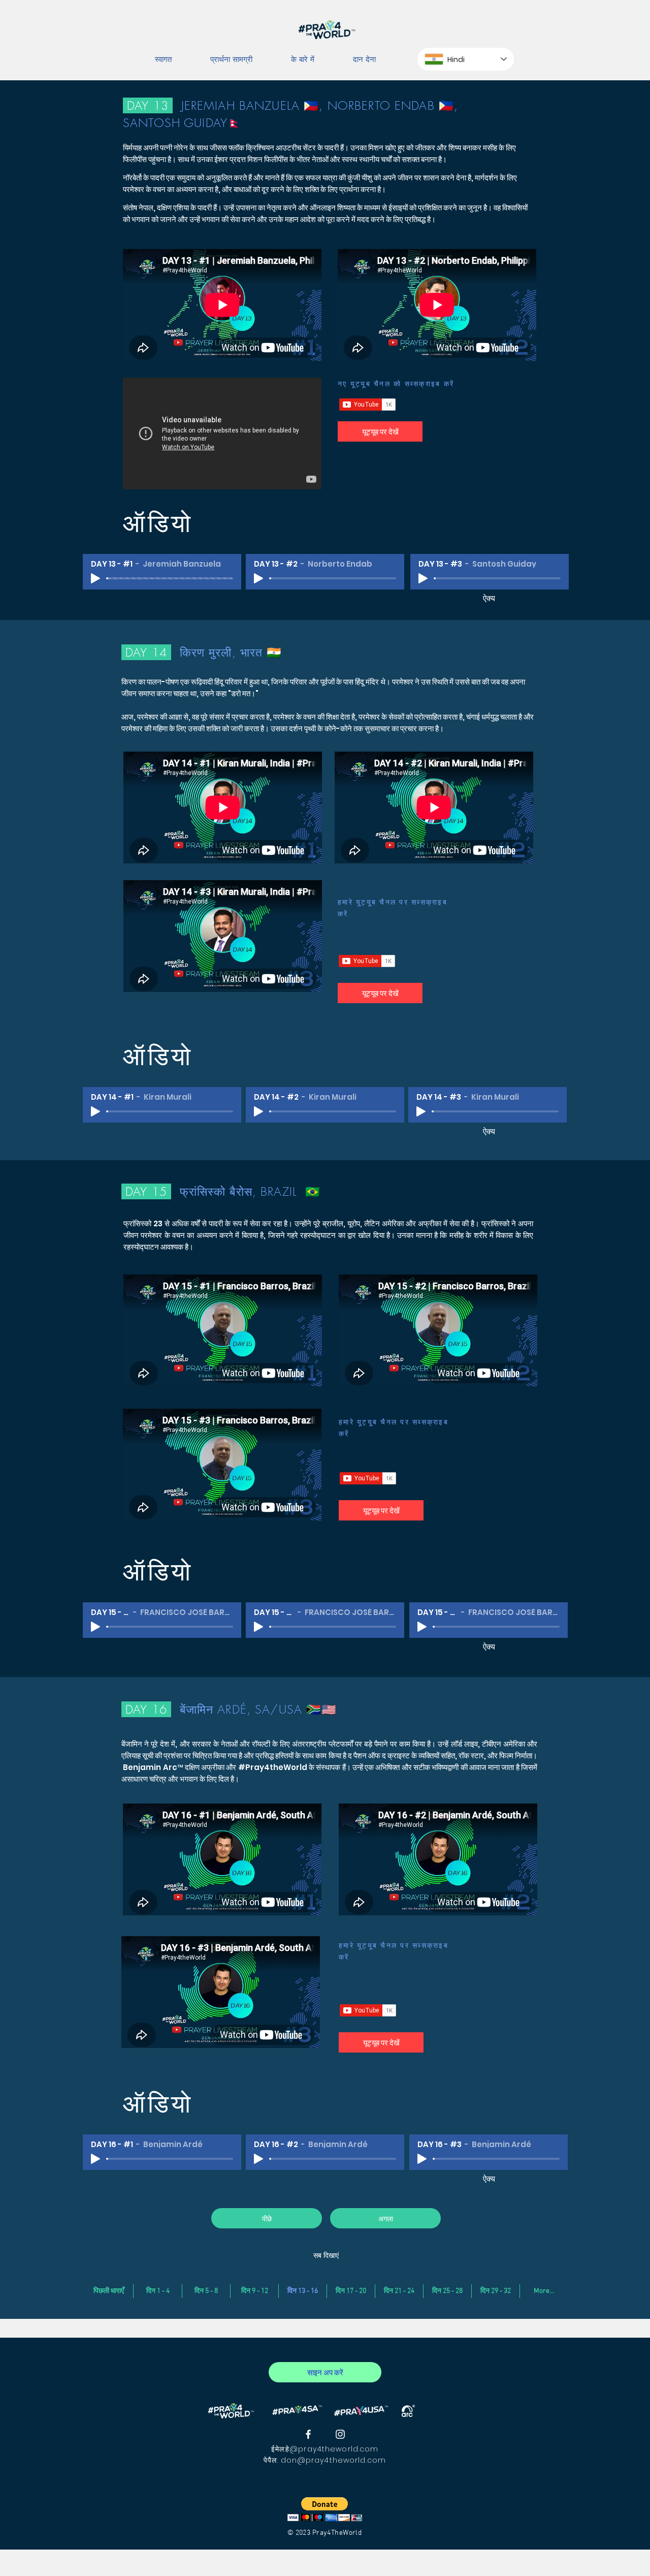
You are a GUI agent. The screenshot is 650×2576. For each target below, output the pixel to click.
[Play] (95, 578)
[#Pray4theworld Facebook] (308, 2434)
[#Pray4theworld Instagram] (340, 2434)
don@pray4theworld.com (334, 2460)
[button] (325, 2509)
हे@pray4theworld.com (332, 2449)
